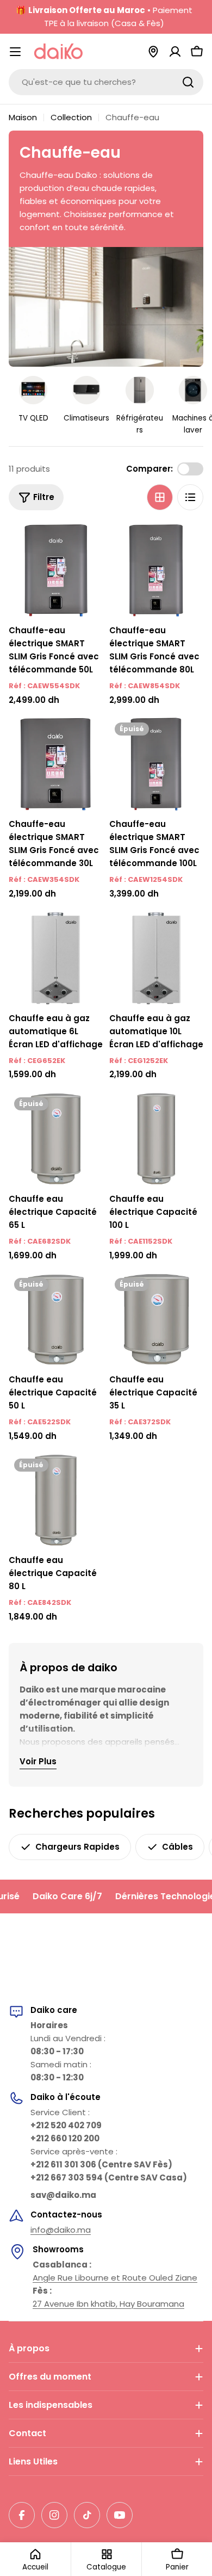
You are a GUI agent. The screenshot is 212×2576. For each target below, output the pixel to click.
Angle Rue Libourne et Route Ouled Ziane (115, 2278)
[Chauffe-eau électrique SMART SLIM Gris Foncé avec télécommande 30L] (56, 764)
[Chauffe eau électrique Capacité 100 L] (156, 1139)
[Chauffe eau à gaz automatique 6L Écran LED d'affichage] (56, 958)
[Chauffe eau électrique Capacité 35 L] (156, 1320)
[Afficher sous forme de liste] (190, 497)
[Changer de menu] (15, 52)
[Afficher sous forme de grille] (160, 497)
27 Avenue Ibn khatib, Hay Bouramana (108, 2304)
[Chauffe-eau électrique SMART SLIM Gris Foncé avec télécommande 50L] (56, 570)
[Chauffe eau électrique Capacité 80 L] (56, 1500)
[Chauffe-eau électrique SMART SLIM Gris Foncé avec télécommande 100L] (156, 764)
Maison (23, 117)
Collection (71, 117)
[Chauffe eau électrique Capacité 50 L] (56, 1320)
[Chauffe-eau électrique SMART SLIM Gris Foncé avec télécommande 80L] (156, 570)
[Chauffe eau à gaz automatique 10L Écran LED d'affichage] (156, 958)
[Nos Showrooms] (153, 52)
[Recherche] (188, 82)
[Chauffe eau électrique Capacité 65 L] (56, 1139)
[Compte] (175, 52)
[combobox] (106, 82)
